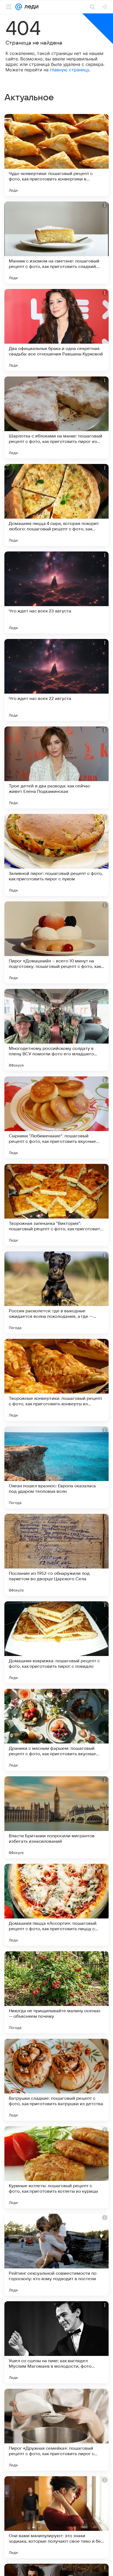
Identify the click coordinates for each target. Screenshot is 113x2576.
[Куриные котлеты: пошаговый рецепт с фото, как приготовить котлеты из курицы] (56, 2167)
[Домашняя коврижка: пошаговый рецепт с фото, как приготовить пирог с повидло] (56, 1642)
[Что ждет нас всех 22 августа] (56, 680)
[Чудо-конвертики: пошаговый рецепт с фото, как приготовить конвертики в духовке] (56, 155)
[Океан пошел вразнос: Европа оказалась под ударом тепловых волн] (56, 1467)
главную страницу (70, 70)
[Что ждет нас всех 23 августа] (56, 592)
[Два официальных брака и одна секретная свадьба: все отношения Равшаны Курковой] (56, 330)
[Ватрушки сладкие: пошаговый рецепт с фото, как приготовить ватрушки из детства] (56, 2080)
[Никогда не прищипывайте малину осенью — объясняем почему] (56, 1992)
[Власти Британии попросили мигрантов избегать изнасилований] (56, 1817)
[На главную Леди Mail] (30, 7)
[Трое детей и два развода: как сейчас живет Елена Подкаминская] (56, 767)
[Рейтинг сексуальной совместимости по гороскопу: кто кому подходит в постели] (56, 2255)
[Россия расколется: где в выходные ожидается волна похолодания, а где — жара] (56, 1292)
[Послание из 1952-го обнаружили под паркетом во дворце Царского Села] (56, 1555)
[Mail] (19, 7)
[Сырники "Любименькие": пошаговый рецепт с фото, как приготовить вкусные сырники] (56, 1117)
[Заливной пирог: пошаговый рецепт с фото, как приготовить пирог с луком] (56, 855)
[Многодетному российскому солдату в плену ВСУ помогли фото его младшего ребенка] (56, 1030)
